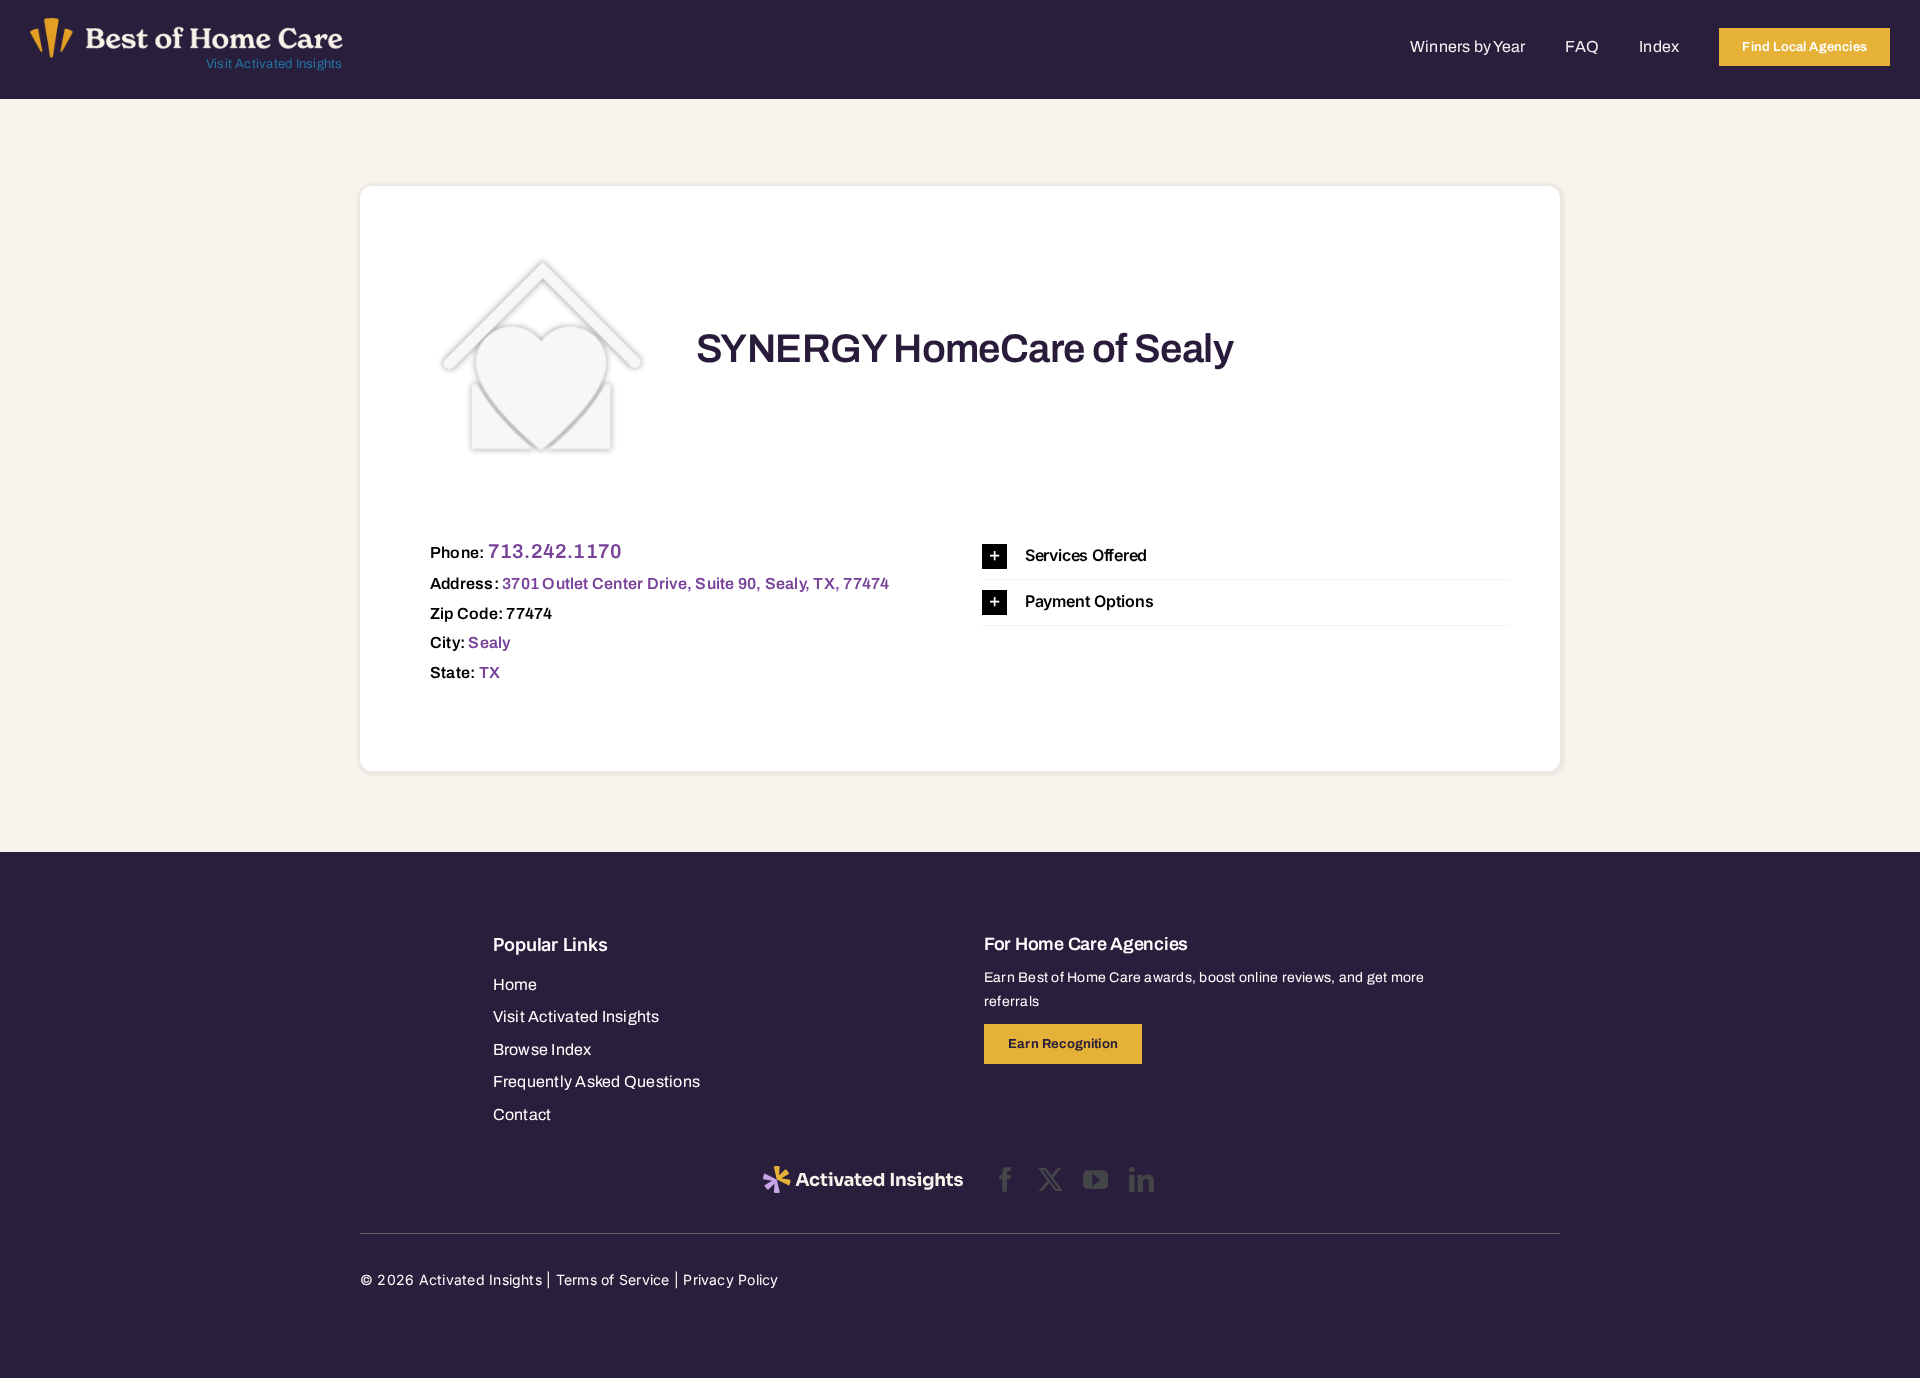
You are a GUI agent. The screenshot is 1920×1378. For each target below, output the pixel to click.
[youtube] (1095, 1179)
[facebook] (1005, 1179)
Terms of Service (613, 1279)
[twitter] (1050, 1179)
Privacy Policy (730, 1279)
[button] (1246, 556)
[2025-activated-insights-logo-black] (863, 1174)
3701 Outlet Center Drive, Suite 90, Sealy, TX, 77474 (695, 583)
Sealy (489, 642)
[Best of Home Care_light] (186, 26)
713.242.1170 (555, 551)
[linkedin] (1141, 1179)
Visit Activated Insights (274, 64)
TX (489, 672)
